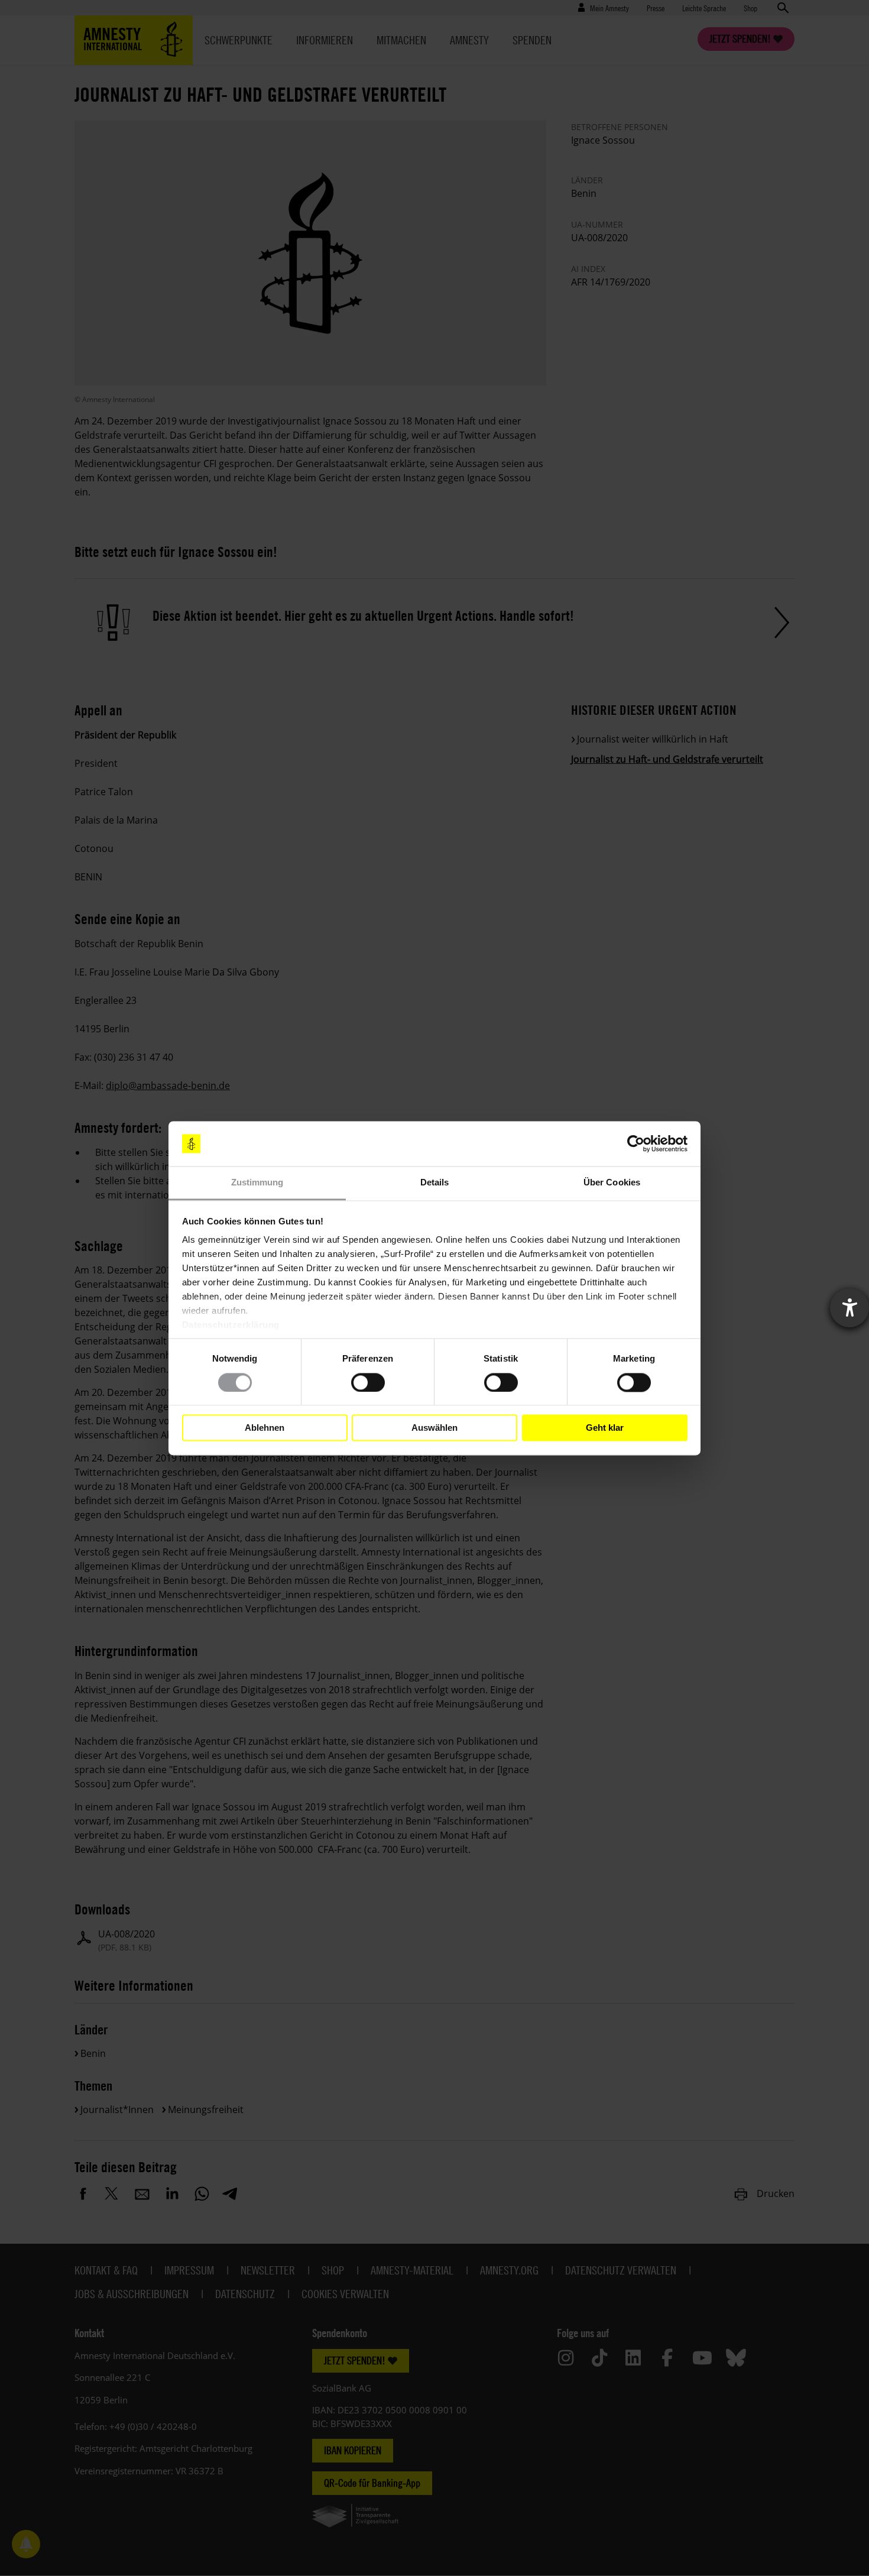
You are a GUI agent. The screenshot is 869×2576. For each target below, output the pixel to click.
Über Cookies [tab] (612, 1183)
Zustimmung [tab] (257, 1183)
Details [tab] (435, 1183)
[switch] (368, 1382)
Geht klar (605, 1428)
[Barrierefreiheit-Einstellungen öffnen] (849, 1308)
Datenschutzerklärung (231, 1325)
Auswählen (434, 1428)
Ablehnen (265, 1428)
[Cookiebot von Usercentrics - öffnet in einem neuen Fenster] (636, 1143)
